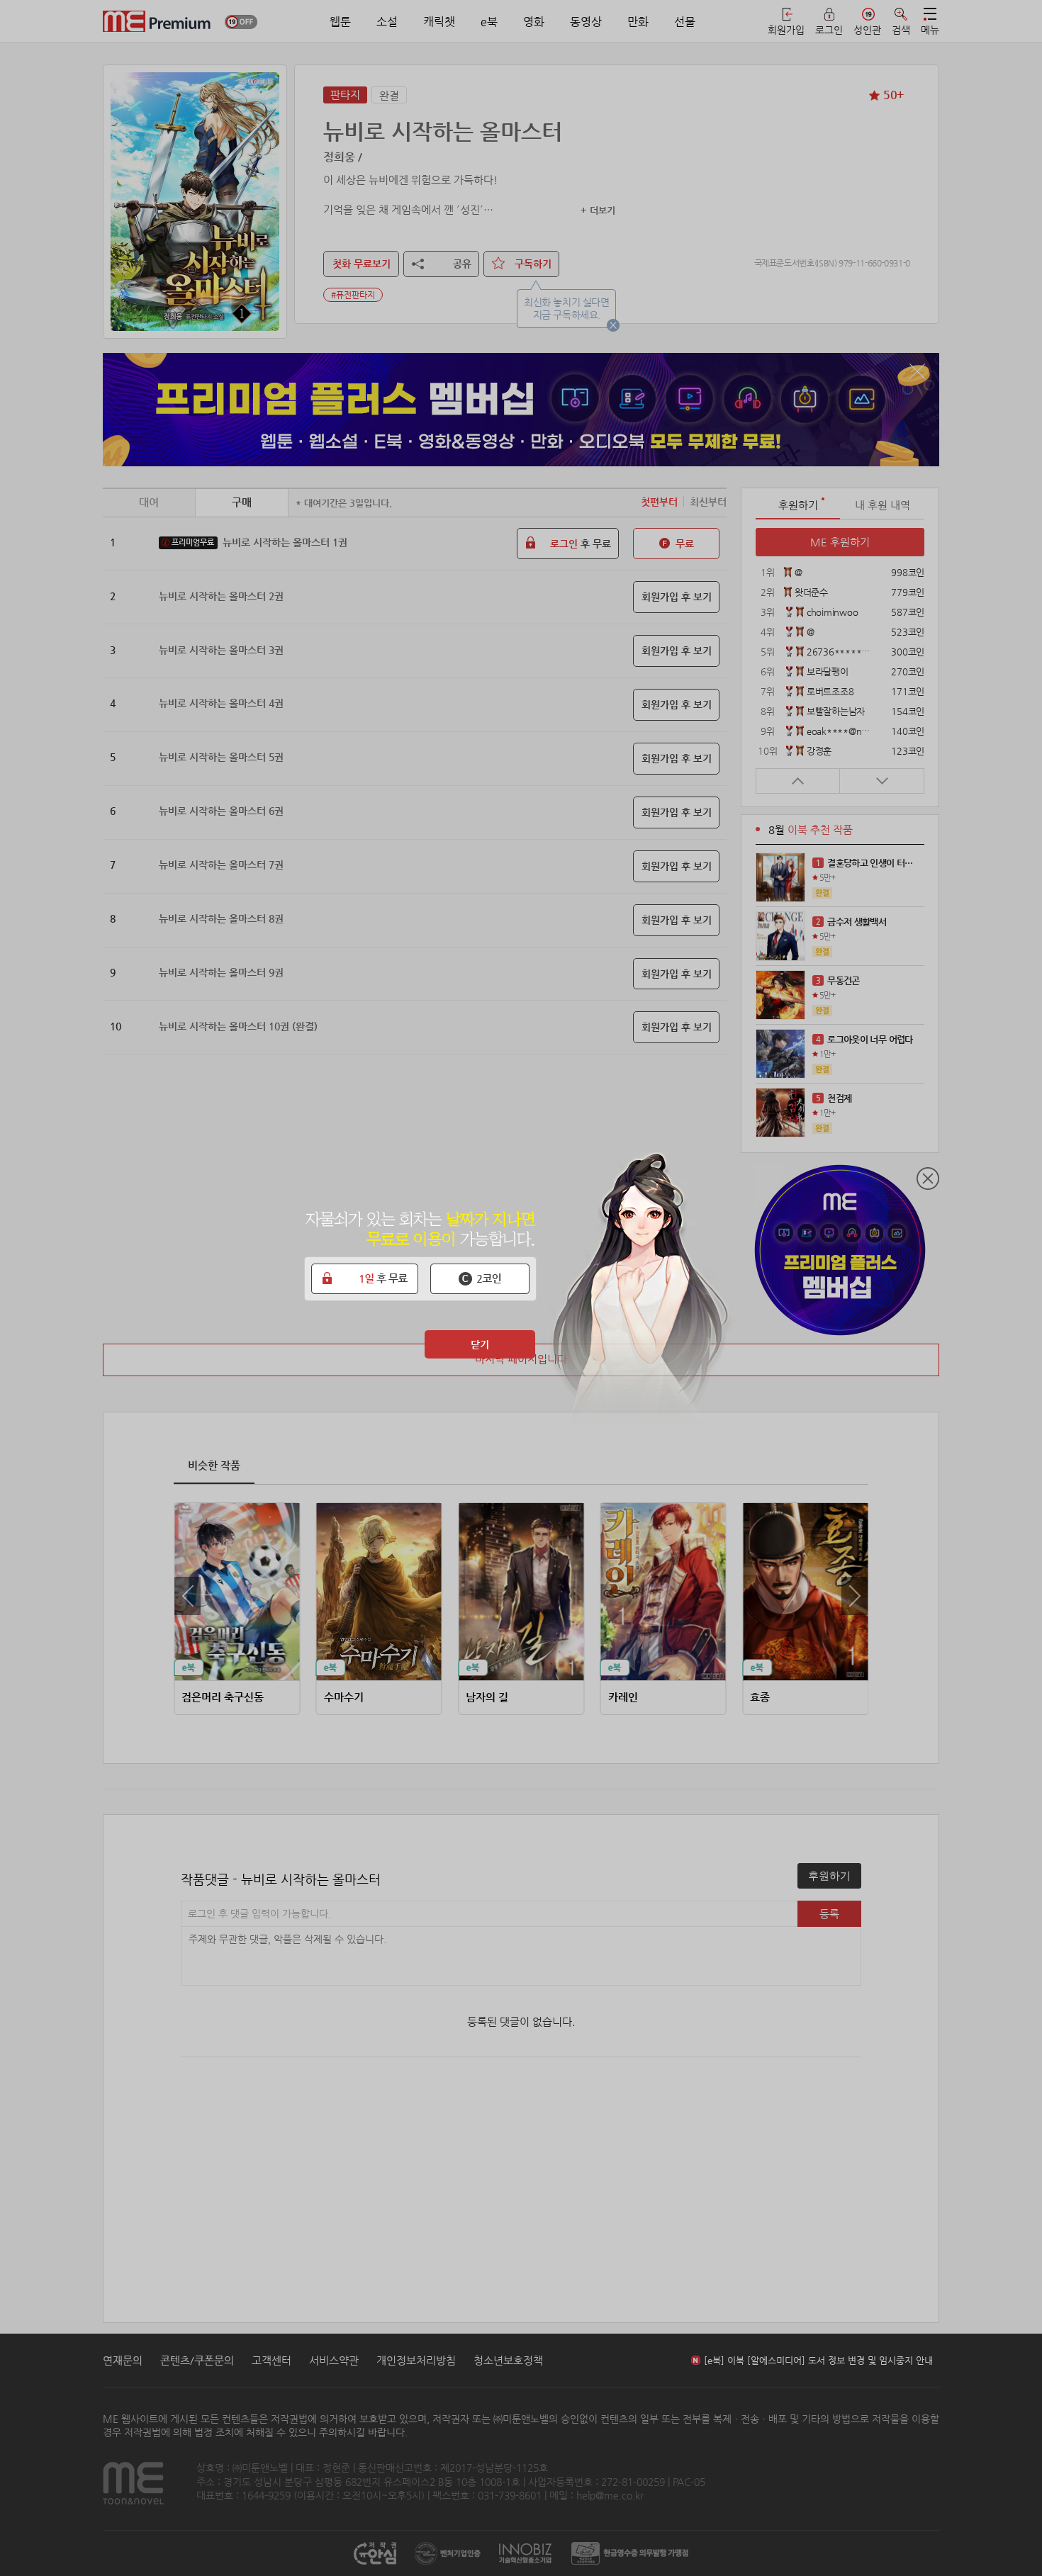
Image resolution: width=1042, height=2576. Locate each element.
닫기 (480, 1344)
